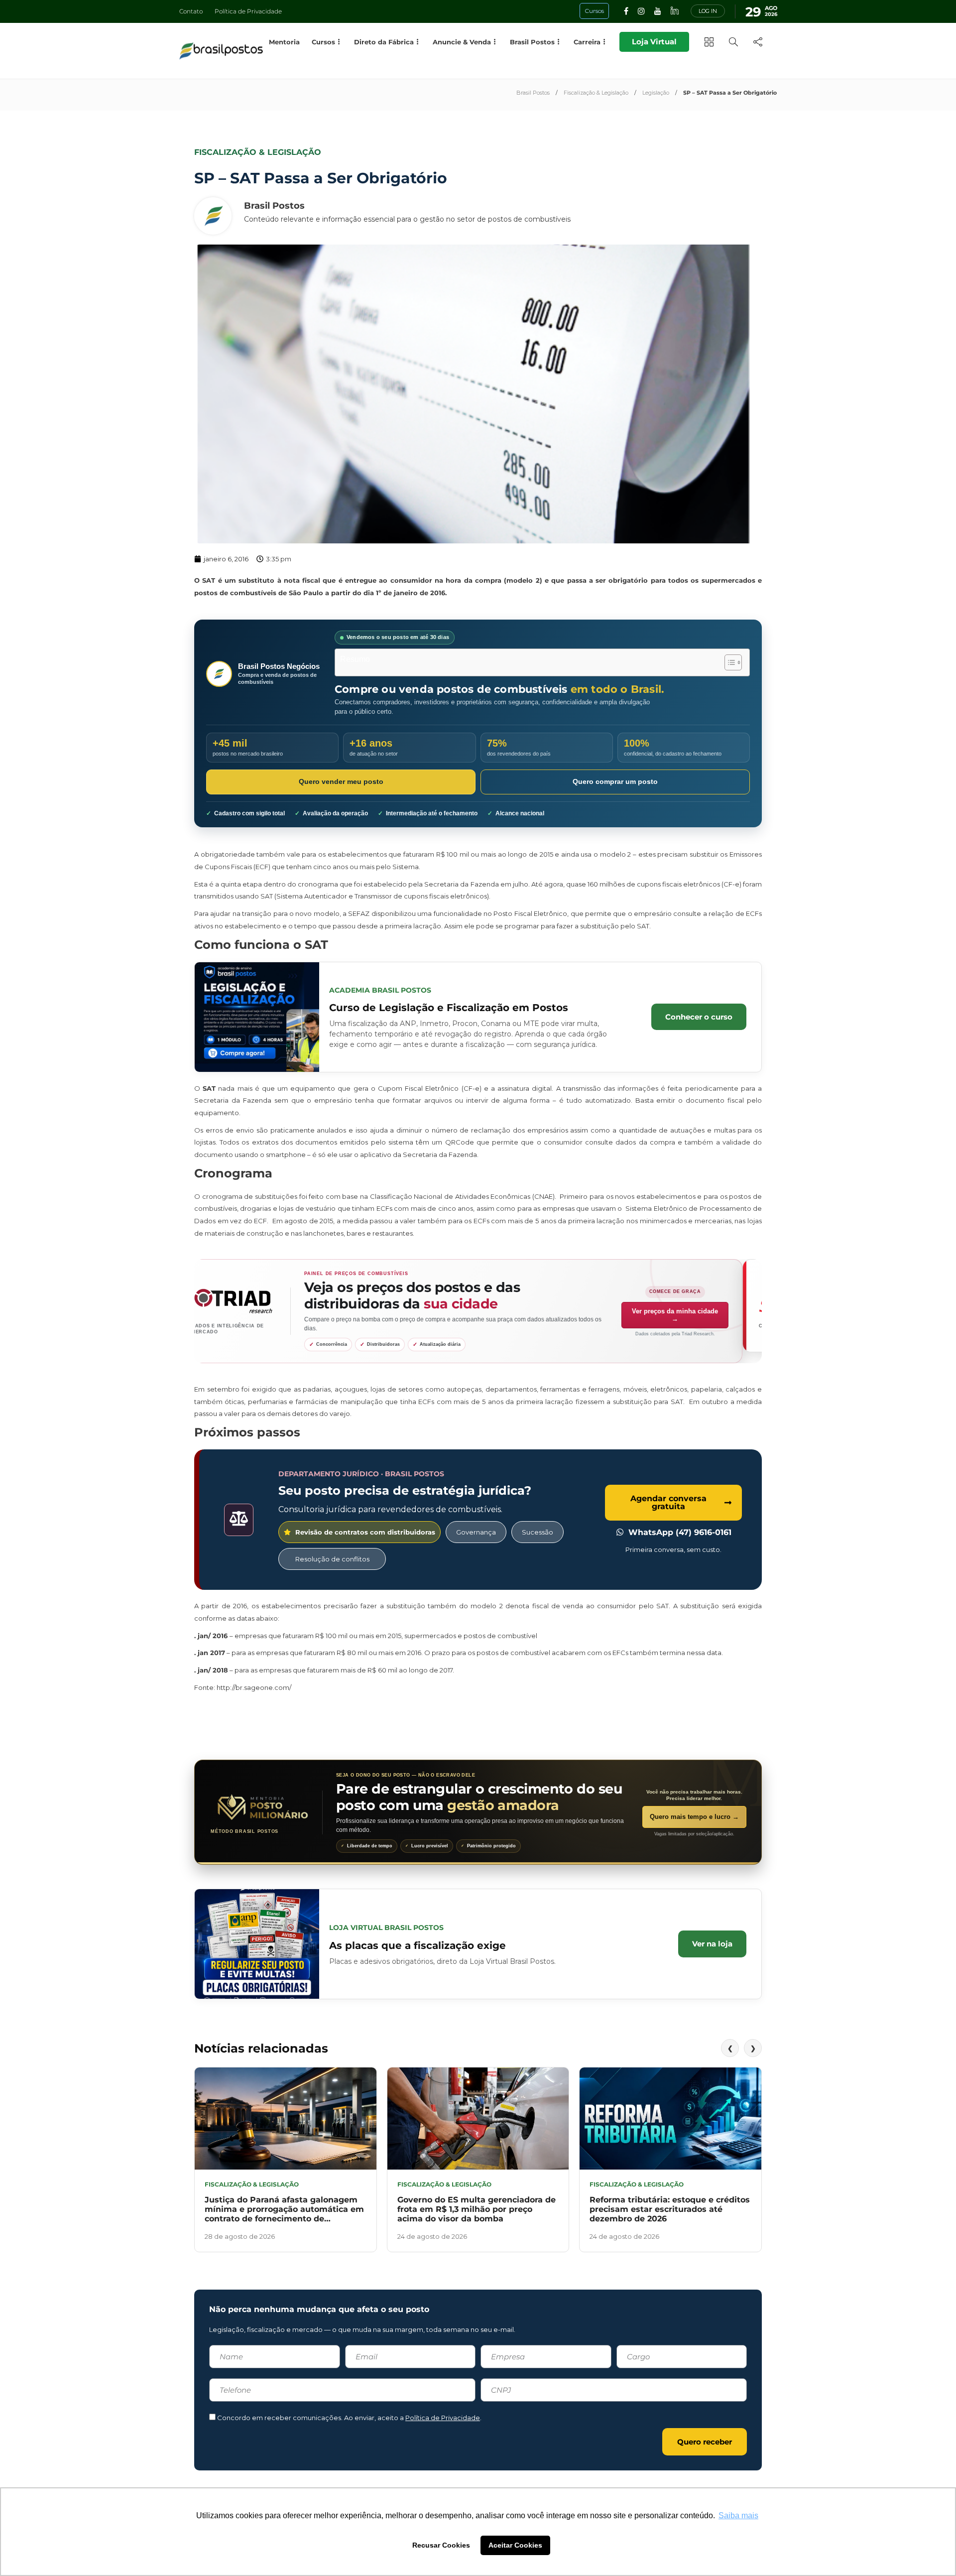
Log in (708, 11)
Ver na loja (712, 1944)
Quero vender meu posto (341, 781)
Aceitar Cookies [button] (515, 2545)
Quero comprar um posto (615, 781)
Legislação (656, 93)
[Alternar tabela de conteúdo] (728, 662)
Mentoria (284, 42)
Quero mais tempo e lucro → (694, 1817)
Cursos (323, 42)
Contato (191, 11)
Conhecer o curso (699, 1017)
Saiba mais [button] (738, 2515)
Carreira (587, 42)
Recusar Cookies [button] (441, 2545)
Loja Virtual (654, 42)
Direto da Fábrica (384, 42)
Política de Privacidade (248, 11)
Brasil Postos (533, 93)
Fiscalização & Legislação (596, 93)
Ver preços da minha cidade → (694, 1315)
